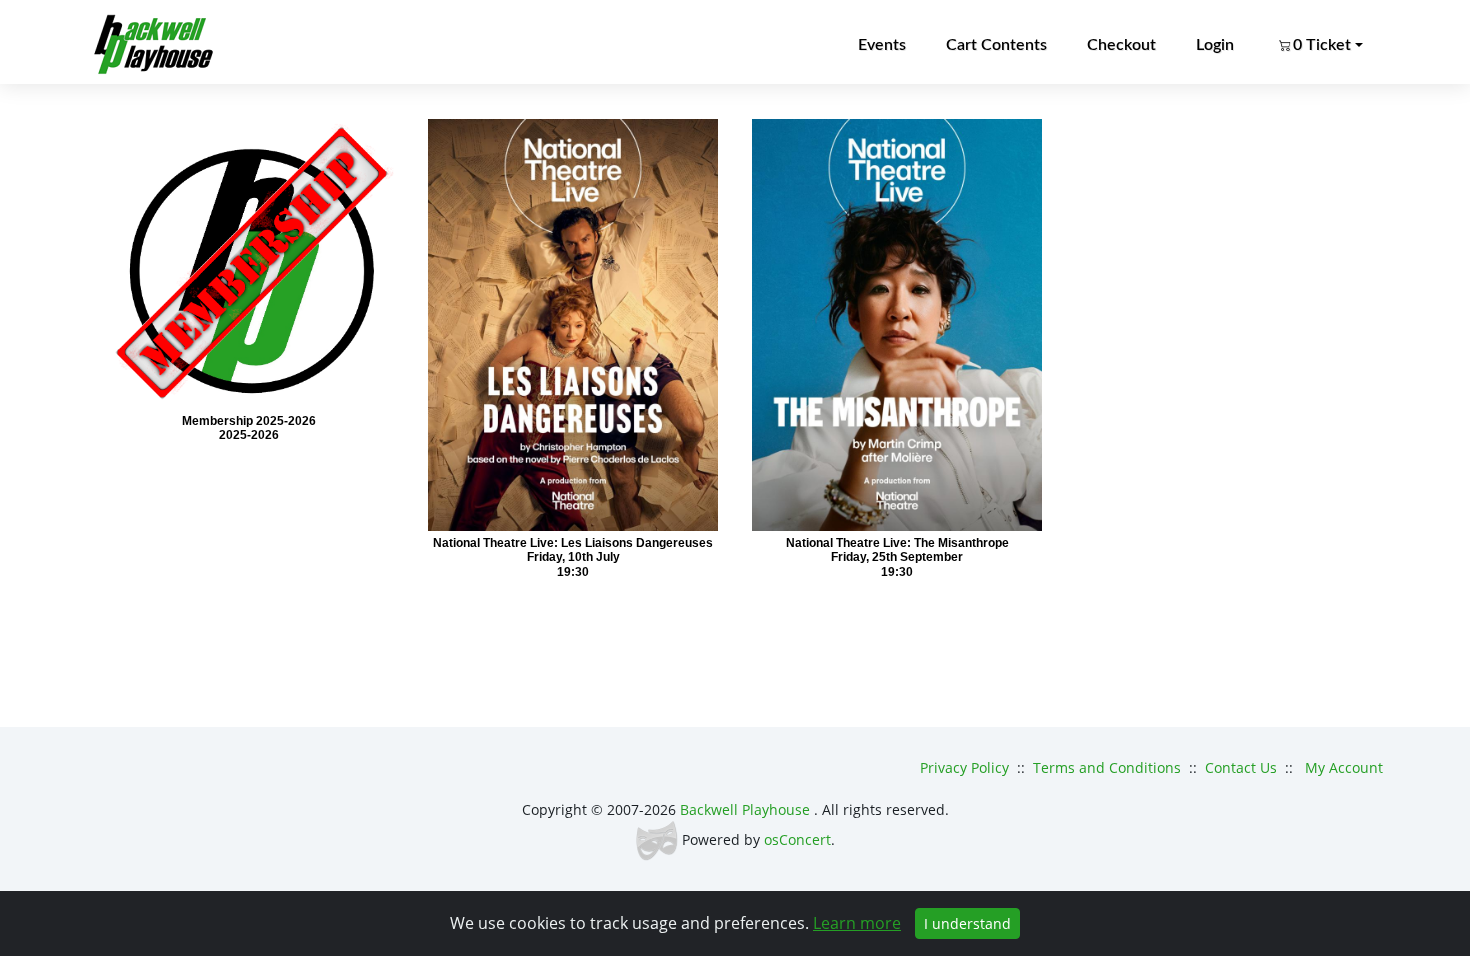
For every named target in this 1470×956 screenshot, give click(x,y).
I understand (967, 923)
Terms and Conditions (1107, 767)
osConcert (797, 839)
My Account (1344, 767)
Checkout (1121, 45)
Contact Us (1241, 767)
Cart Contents (996, 45)
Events (882, 45)
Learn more (857, 923)
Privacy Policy (964, 767)
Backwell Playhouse (747, 809)
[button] (1318, 45)
